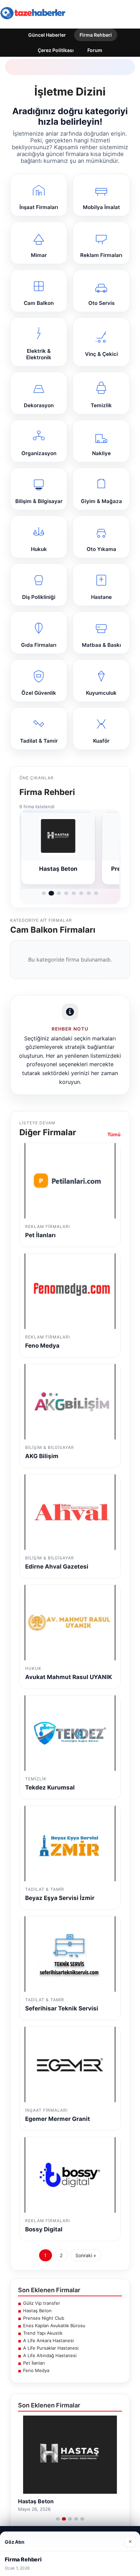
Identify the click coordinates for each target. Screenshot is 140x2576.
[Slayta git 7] (89, 893)
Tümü (114, 1134)
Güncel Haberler (47, 35)
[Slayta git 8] (96, 893)
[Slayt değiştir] (58, 2519)
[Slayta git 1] (44, 893)
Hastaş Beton (37, 2311)
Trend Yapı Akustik (43, 2333)
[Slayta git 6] (81, 893)
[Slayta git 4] (66, 893)
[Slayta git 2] (51, 893)
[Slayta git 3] (59, 893)
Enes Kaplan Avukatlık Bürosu (54, 2326)
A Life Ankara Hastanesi (48, 2340)
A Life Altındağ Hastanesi (50, 2355)
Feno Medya (36, 2370)
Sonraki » (86, 2255)
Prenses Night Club (44, 2318)
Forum (95, 50)
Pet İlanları (34, 2363)
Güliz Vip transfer (42, 2303)
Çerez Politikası (56, 50)
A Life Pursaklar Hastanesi (51, 2348)
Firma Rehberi (96, 35)
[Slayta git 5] (74, 893)
